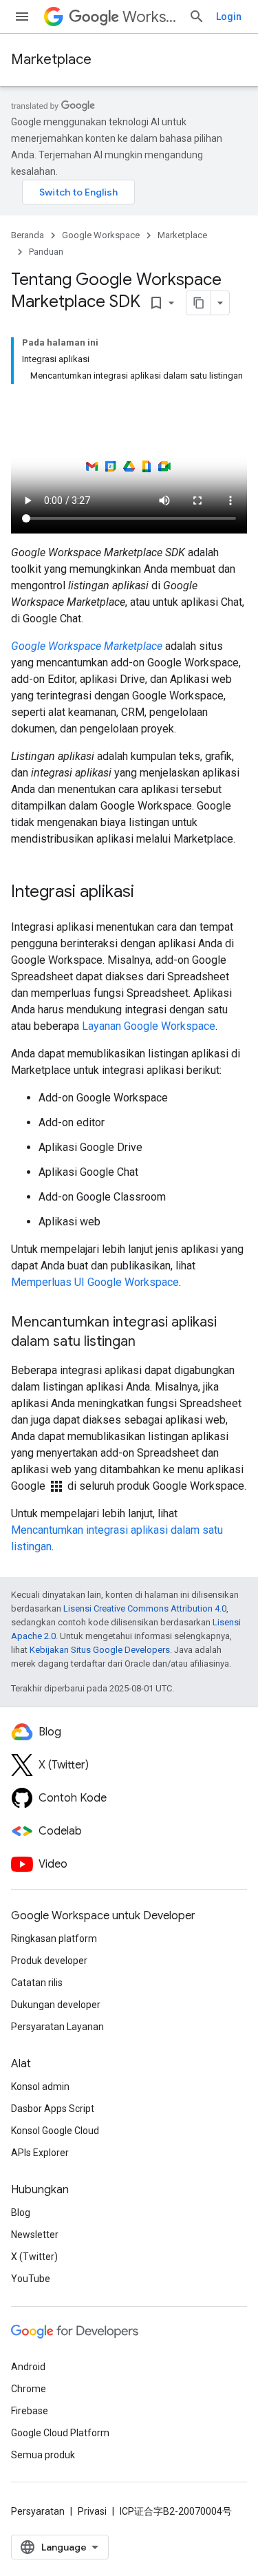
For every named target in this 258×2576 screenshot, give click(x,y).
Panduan (46, 252)
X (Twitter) (34, 2257)
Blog (21, 2213)
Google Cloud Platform (60, 2433)
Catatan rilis (37, 1983)
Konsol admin (40, 2087)
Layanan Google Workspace (149, 1026)
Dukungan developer (56, 2005)
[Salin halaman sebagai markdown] (199, 303)
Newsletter (35, 2235)
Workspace (150, 17)
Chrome (29, 2389)
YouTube (31, 2279)
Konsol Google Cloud (55, 2131)
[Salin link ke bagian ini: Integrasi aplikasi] (148, 893)
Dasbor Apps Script (53, 2109)
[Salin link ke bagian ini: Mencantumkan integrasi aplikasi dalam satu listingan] (149, 1342)
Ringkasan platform (54, 1939)
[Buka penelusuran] (197, 17)
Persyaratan (38, 2511)
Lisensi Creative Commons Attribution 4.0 (145, 1608)
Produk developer (49, 1961)
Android (28, 2367)
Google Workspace (101, 235)
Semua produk (43, 2455)
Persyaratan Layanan (57, 2027)
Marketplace (51, 60)
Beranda (28, 235)
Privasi (92, 2511)
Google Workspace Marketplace (87, 646)
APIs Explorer (40, 2153)
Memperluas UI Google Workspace (95, 1282)
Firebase (30, 2411)
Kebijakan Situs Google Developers (100, 1650)
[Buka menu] (22, 17)
